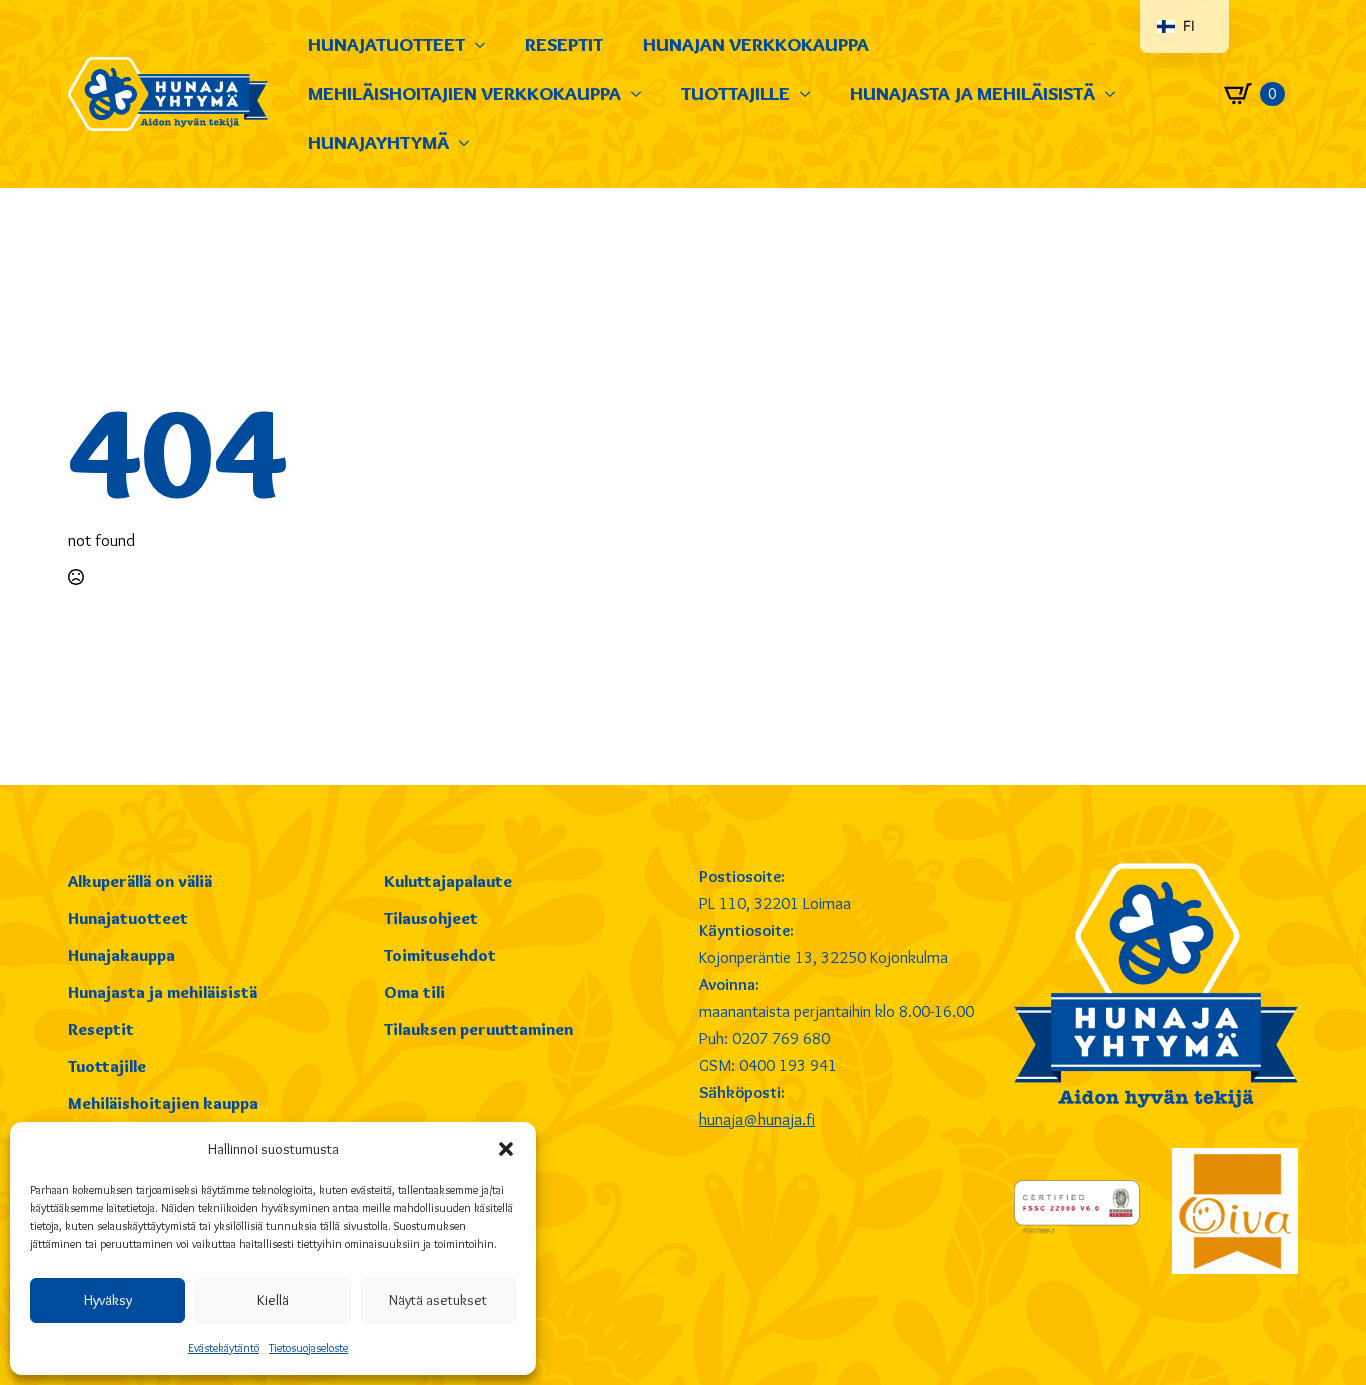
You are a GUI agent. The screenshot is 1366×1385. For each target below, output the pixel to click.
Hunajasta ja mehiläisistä (972, 93)
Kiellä (273, 1300)
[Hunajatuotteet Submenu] (485, 44)
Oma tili (414, 992)
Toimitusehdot (440, 955)
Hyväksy (108, 1300)
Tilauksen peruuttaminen (478, 1029)
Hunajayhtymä (378, 142)
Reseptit (564, 44)
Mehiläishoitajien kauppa (163, 1103)
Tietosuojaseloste (308, 1347)
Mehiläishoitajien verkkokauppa (464, 93)
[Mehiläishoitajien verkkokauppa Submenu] (641, 93)
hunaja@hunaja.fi (757, 1119)
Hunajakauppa (121, 955)
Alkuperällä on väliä (140, 881)
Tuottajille (735, 93)
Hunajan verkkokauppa (756, 44)
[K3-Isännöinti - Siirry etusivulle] (168, 94)
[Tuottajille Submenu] (810, 93)
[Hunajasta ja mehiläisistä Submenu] (1115, 93)
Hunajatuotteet (386, 44)
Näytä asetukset (438, 1300)
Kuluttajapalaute (448, 881)
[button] (506, 1149)
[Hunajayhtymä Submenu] (469, 142)
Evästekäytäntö (223, 1347)
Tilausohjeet (431, 918)
